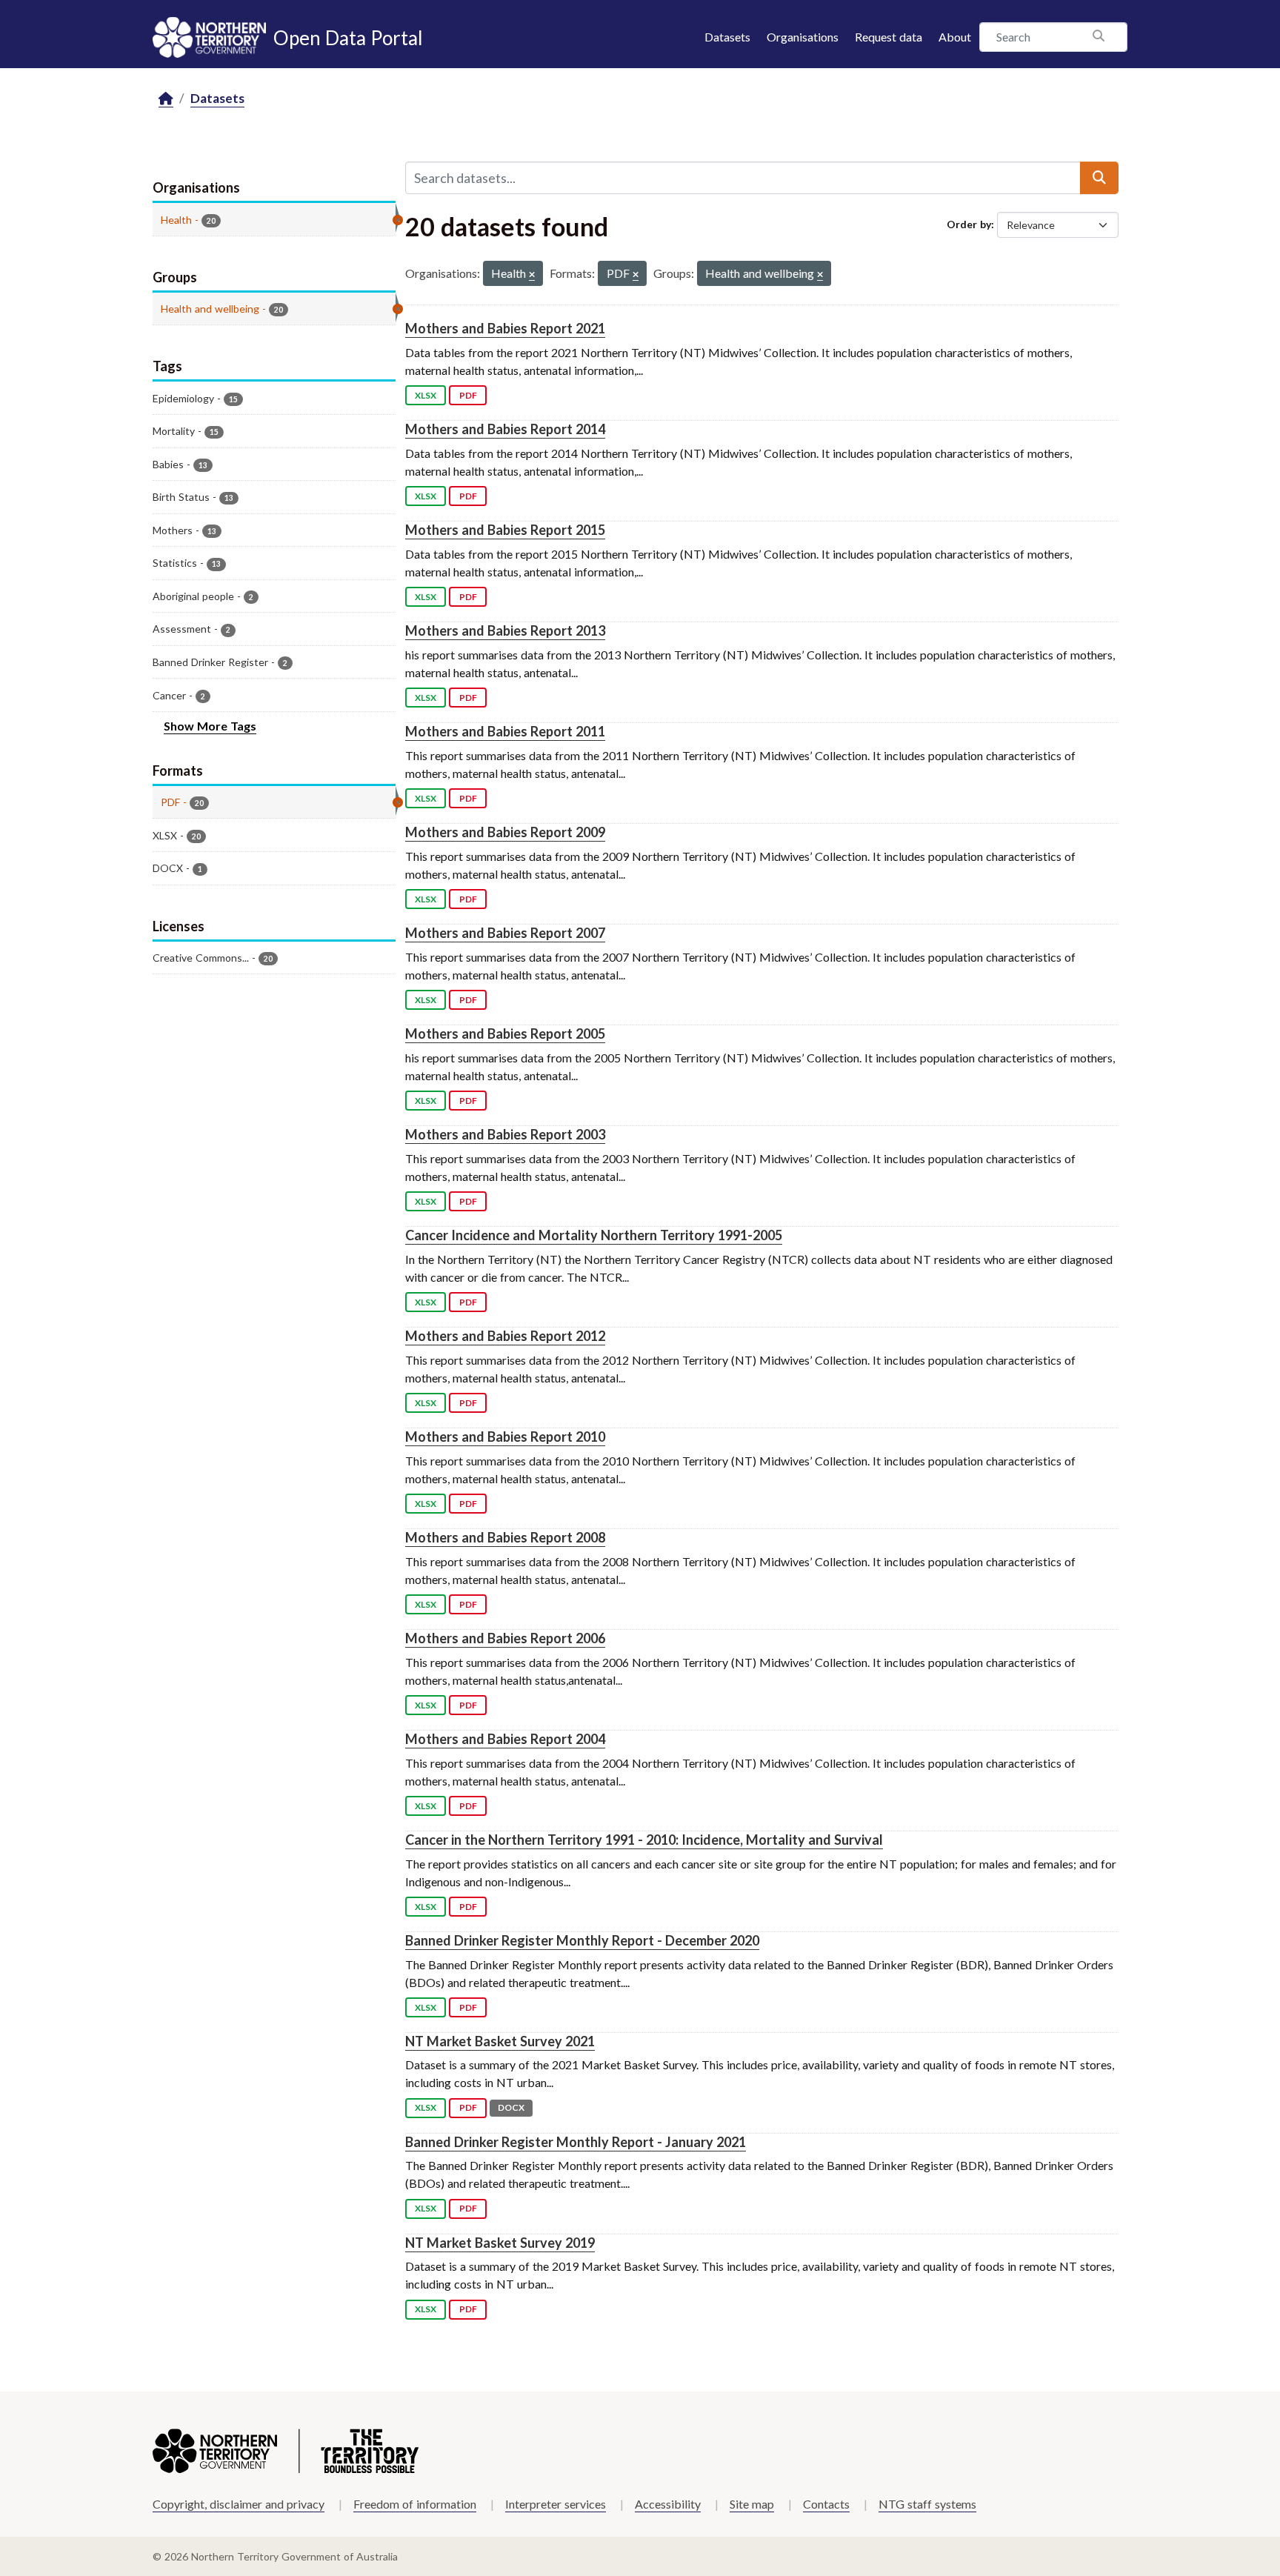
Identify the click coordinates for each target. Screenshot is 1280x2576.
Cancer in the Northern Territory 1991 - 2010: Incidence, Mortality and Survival (644, 1840)
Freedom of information (415, 2504)
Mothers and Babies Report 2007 (505, 933)
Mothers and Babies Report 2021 (505, 328)
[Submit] (1099, 178)
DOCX (511, 2107)
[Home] (166, 99)
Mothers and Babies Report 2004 (505, 1739)
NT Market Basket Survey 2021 (500, 2041)
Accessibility (668, 2504)
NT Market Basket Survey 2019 (500, 2243)
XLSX (426, 395)
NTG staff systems (927, 2504)
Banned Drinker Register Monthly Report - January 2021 (576, 2142)
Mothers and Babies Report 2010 (505, 1437)
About (955, 37)
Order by (969, 224)
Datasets (727, 37)
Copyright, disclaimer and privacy (239, 2504)
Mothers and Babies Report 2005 (505, 1034)
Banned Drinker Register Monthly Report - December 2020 (582, 1940)
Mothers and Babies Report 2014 (505, 429)
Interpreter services (556, 2504)
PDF (468, 395)
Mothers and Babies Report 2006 (505, 1638)
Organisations (803, 37)
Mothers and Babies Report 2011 (505, 731)
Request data (889, 37)
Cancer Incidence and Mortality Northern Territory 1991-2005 (594, 1235)
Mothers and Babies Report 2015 (505, 530)
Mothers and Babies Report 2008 (505, 1537)
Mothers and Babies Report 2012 (505, 1336)
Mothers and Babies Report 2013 (505, 630)
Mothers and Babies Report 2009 (505, 832)
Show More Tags (210, 726)
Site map (752, 2504)
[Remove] (532, 275)
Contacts (826, 2504)
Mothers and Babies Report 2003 (505, 1134)
